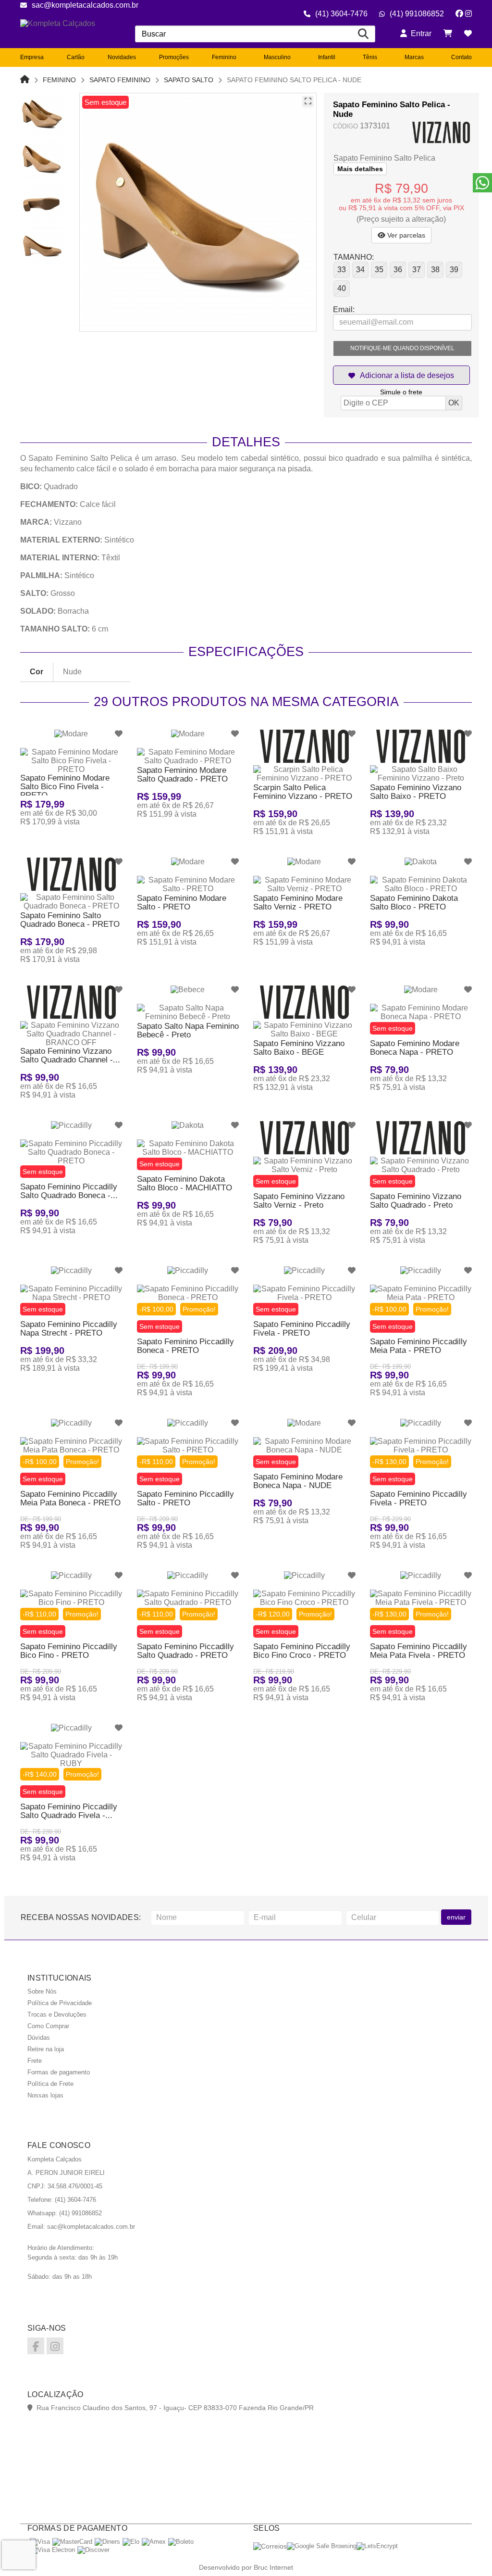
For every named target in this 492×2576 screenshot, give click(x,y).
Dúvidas (39, 2038)
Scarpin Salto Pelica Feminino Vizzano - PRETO (303, 792)
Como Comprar (48, 2026)
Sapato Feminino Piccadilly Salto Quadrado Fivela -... (69, 1811)
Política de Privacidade (60, 2003)
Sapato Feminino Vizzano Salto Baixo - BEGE (299, 1048)
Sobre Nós (42, 1991)
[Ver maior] (308, 101)
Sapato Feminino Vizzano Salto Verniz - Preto (299, 1201)
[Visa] (40, 2542)
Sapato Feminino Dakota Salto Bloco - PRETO (414, 903)
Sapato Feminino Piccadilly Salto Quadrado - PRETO (185, 1651)
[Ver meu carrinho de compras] (448, 33)
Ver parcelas (405, 235)
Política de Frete (50, 2084)
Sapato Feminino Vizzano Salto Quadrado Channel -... (70, 1055)
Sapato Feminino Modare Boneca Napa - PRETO (415, 1048)
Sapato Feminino (120, 80)
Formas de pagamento (59, 2072)
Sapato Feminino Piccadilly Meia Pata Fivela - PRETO (418, 1651)
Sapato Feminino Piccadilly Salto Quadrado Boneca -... (69, 1191)
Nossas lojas (45, 2095)
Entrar (419, 33)
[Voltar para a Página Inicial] (25, 80)
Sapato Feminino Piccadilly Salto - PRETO (185, 1498)
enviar (456, 1917)
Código (345, 126)
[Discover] (93, 2550)
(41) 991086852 (417, 14)
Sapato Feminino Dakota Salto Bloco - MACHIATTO (184, 1183)
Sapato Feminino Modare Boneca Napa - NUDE (298, 1481)
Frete (35, 2061)
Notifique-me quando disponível (402, 348)
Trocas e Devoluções (57, 2014)
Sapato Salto (189, 80)
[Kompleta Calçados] (65, 34)
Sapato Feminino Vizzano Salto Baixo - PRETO (416, 792)
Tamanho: (354, 257)
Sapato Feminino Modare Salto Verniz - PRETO (298, 903)
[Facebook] (459, 14)
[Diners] (107, 2542)
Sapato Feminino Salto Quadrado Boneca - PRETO (70, 920)
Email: (344, 309)
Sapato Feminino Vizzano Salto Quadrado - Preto (416, 1201)
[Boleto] (181, 2542)
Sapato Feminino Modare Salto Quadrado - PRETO (182, 775)
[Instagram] (468, 14)
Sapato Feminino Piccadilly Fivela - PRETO (302, 1329)
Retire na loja (46, 2049)
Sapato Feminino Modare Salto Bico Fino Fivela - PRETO (65, 787)
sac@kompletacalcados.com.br (85, 5)
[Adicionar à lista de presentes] (401, 375)
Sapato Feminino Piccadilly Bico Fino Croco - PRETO (302, 1651)
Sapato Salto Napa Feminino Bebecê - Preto (188, 1030)
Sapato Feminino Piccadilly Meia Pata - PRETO (418, 1346)
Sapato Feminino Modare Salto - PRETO (182, 903)
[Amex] (154, 2542)
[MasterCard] (72, 2542)
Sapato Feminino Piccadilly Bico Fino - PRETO (69, 1651)
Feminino (59, 80)
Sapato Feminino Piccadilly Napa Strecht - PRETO (69, 1329)
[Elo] (131, 2542)
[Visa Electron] (52, 2550)
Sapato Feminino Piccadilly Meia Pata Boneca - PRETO (70, 1498)
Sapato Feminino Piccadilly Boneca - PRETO (185, 1346)
